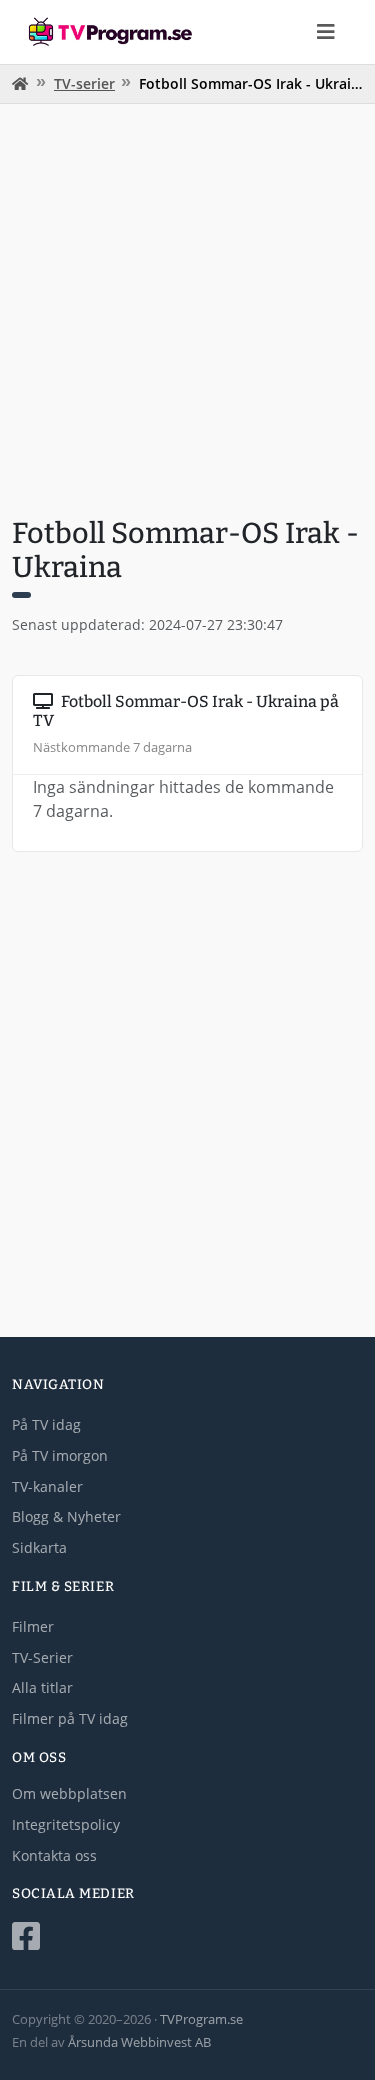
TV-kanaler (47, 1486)
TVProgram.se (201, 2019)
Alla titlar (42, 1687)
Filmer (33, 1626)
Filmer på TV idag (70, 1718)
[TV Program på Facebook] (187, 1936)
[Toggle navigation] (326, 32)
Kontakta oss (54, 1855)
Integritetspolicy (66, 1824)
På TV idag (46, 1424)
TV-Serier (42, 1657)
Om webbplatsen (69, 1793)
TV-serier (84, 83)
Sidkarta (39, 1547)
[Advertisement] (187, 307)
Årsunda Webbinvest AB (139, 2042)
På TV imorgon (60, 1455)
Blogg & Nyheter (66, 1516)
